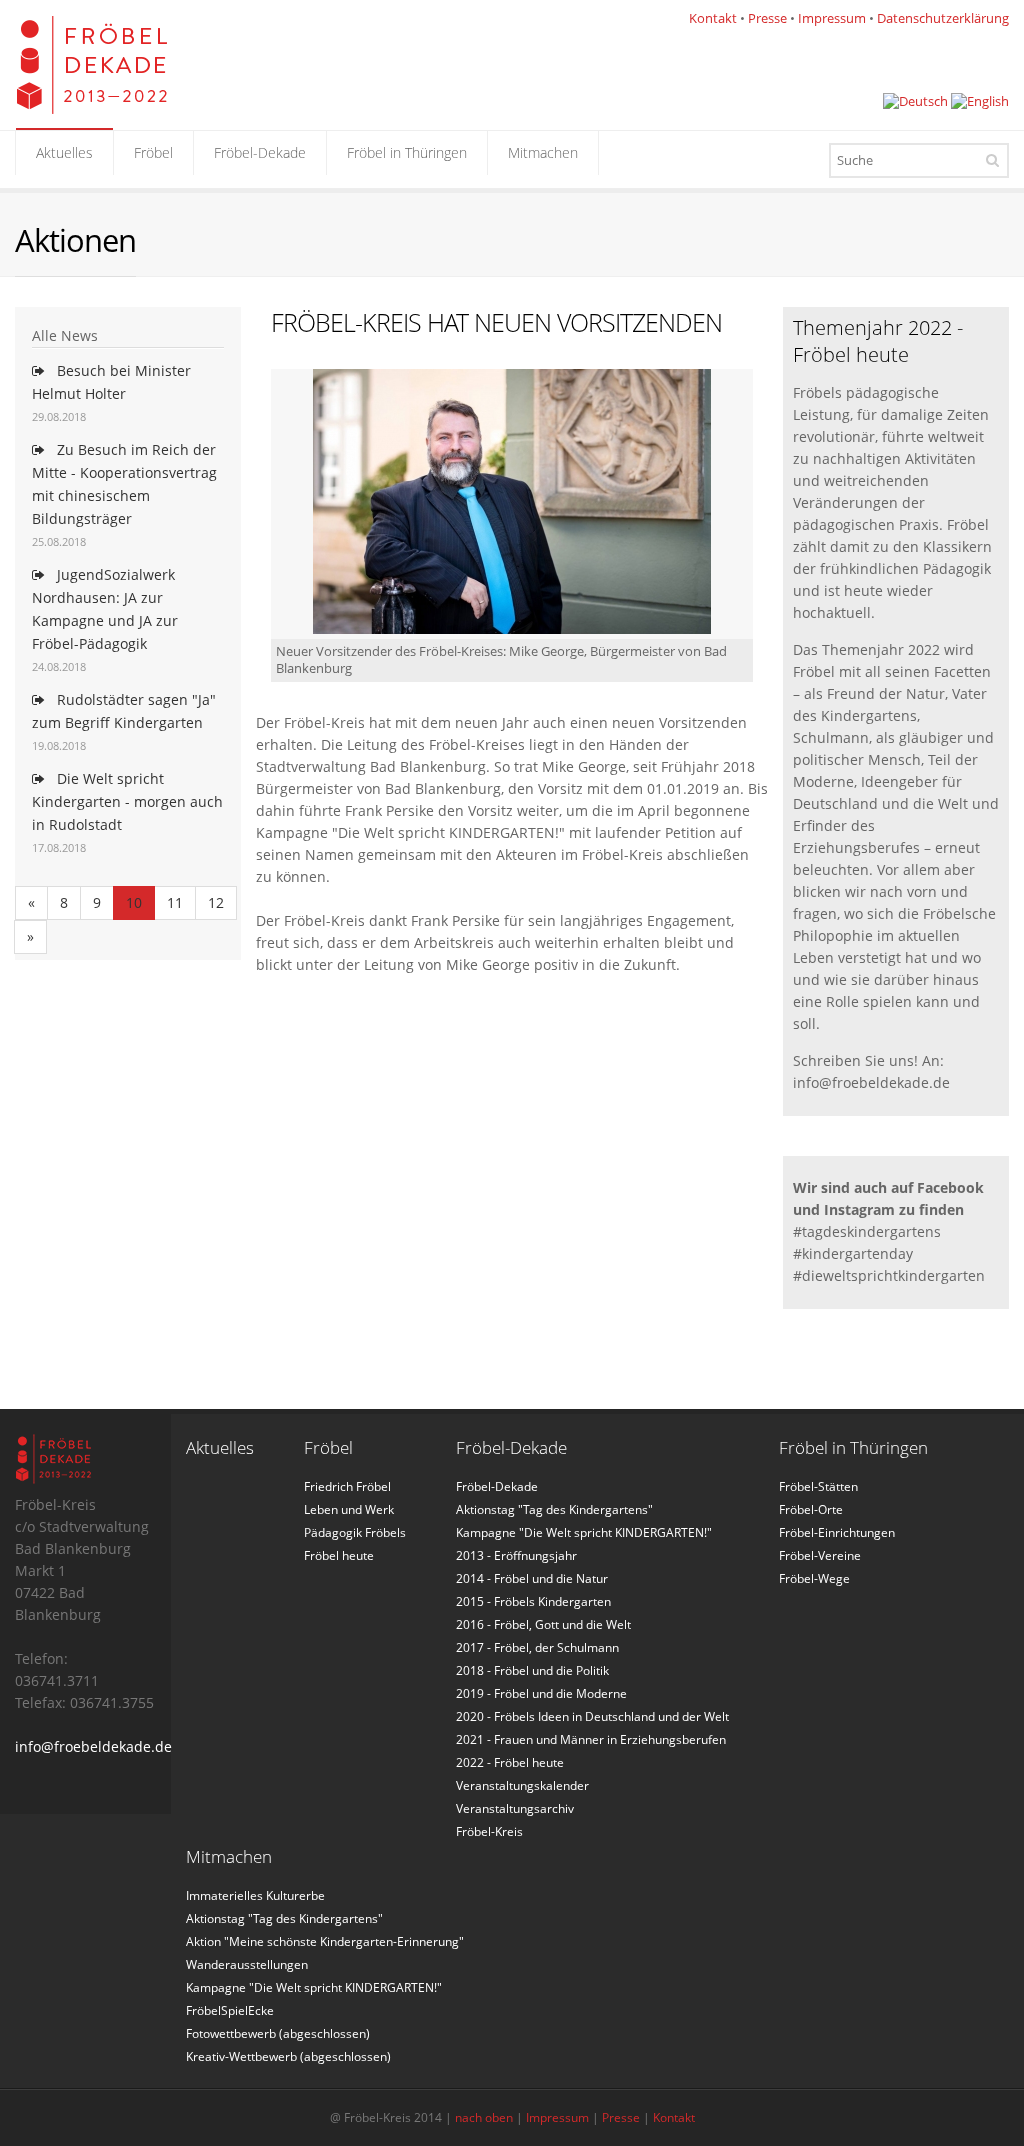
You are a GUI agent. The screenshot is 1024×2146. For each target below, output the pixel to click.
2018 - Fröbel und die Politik (532, 1670)
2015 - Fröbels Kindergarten (533, 1601)
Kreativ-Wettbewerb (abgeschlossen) (288, 2056)
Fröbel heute (339, 1555)
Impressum (832, 18)
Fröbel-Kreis (489, 1831)
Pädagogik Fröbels (355, 1532)
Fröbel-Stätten (818, 1486)
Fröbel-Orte (811, 1509)
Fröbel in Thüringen (407, 152)
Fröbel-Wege (814, 1578)
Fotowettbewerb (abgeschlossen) (278, 2033)
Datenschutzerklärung (943, 18)
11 (175, 902)
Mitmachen (543, 152)
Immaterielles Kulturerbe (255, 1895)
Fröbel (153, 152)
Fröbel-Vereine (820, 1555)
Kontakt (713, 18)
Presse (767, 18)
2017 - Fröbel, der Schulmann (537, 1647)
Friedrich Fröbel (347, 1486)
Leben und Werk (349, 1509)
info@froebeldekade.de (93, 1746)
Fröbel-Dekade (260, 152)
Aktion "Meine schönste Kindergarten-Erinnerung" (325, 1941)
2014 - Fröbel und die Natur (532, 1578)
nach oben (484, 2117)
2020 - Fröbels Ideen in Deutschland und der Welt (592, 1716)
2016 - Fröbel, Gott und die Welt (543, 1624)
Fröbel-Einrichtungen (837, 1532)
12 (216, 902)
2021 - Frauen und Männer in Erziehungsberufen (591, 1739)
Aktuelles (64, 152)
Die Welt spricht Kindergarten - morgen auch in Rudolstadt (127, 801)
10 (134, 902)
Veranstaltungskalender (522, 1785)
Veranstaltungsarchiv (515, 1808)
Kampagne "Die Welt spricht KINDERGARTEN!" (584, 1532)
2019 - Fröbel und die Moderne (541, 1693)
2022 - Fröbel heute (510, 1762)
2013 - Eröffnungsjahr (516, 1555)
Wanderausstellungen (247, 1964)
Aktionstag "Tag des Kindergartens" (554, 1509)
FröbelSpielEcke (230, 2010)
